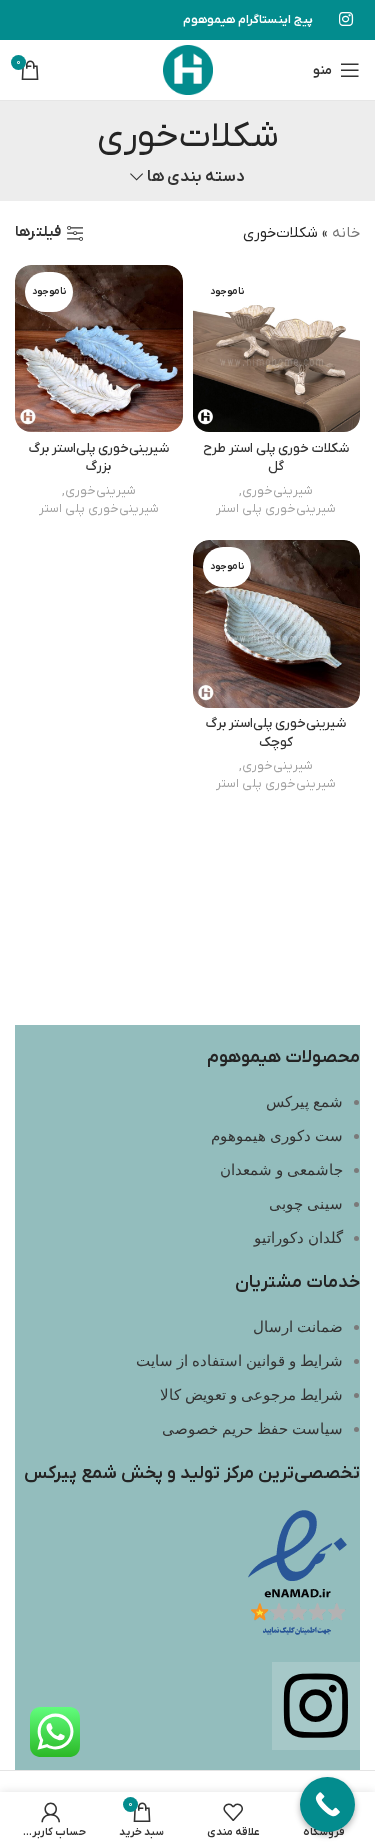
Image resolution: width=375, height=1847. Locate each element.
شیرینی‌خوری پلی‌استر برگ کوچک (276, 733)
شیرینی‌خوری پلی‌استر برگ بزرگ (99, 458)
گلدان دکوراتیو (298, 1238)
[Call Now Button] (327, 1804)
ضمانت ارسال (298, 1327)
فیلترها (38, 233)
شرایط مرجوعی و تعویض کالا (251, 1395)
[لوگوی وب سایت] (188, 69)
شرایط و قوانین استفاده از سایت (239, 1361)
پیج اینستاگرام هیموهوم (248, 20)
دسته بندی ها (196, 177)
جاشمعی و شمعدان (281, 1170)
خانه (346, 233)
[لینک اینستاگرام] (346, 20)
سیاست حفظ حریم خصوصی (252, 1429)
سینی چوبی (306, 1204)
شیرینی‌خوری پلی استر (276, 508)
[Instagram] (316, 1706)
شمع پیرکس (304, 1102)
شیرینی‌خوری (277, 490)
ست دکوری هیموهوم (277, 1136)
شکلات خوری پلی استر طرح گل (276, 458)
